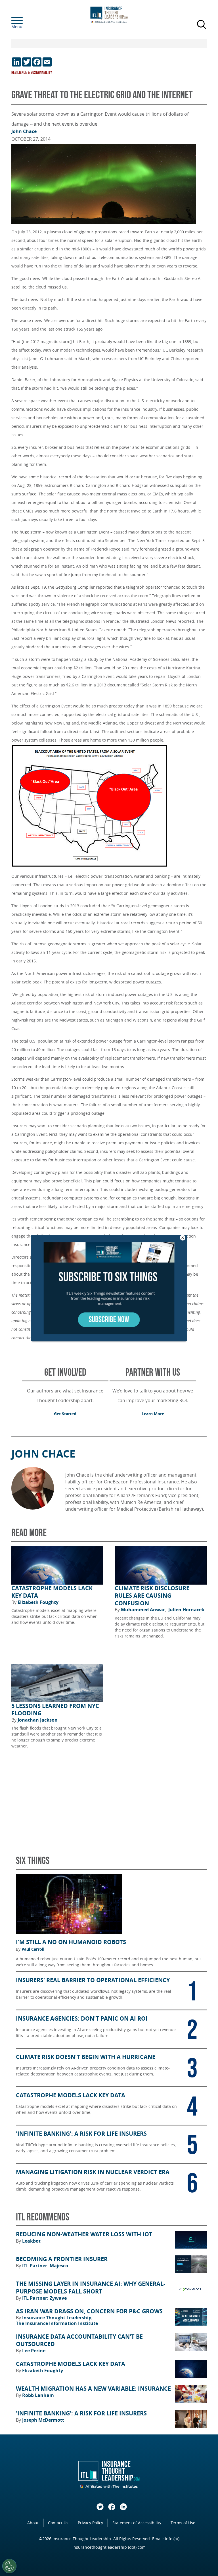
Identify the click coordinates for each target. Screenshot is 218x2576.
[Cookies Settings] (9, 2566)
